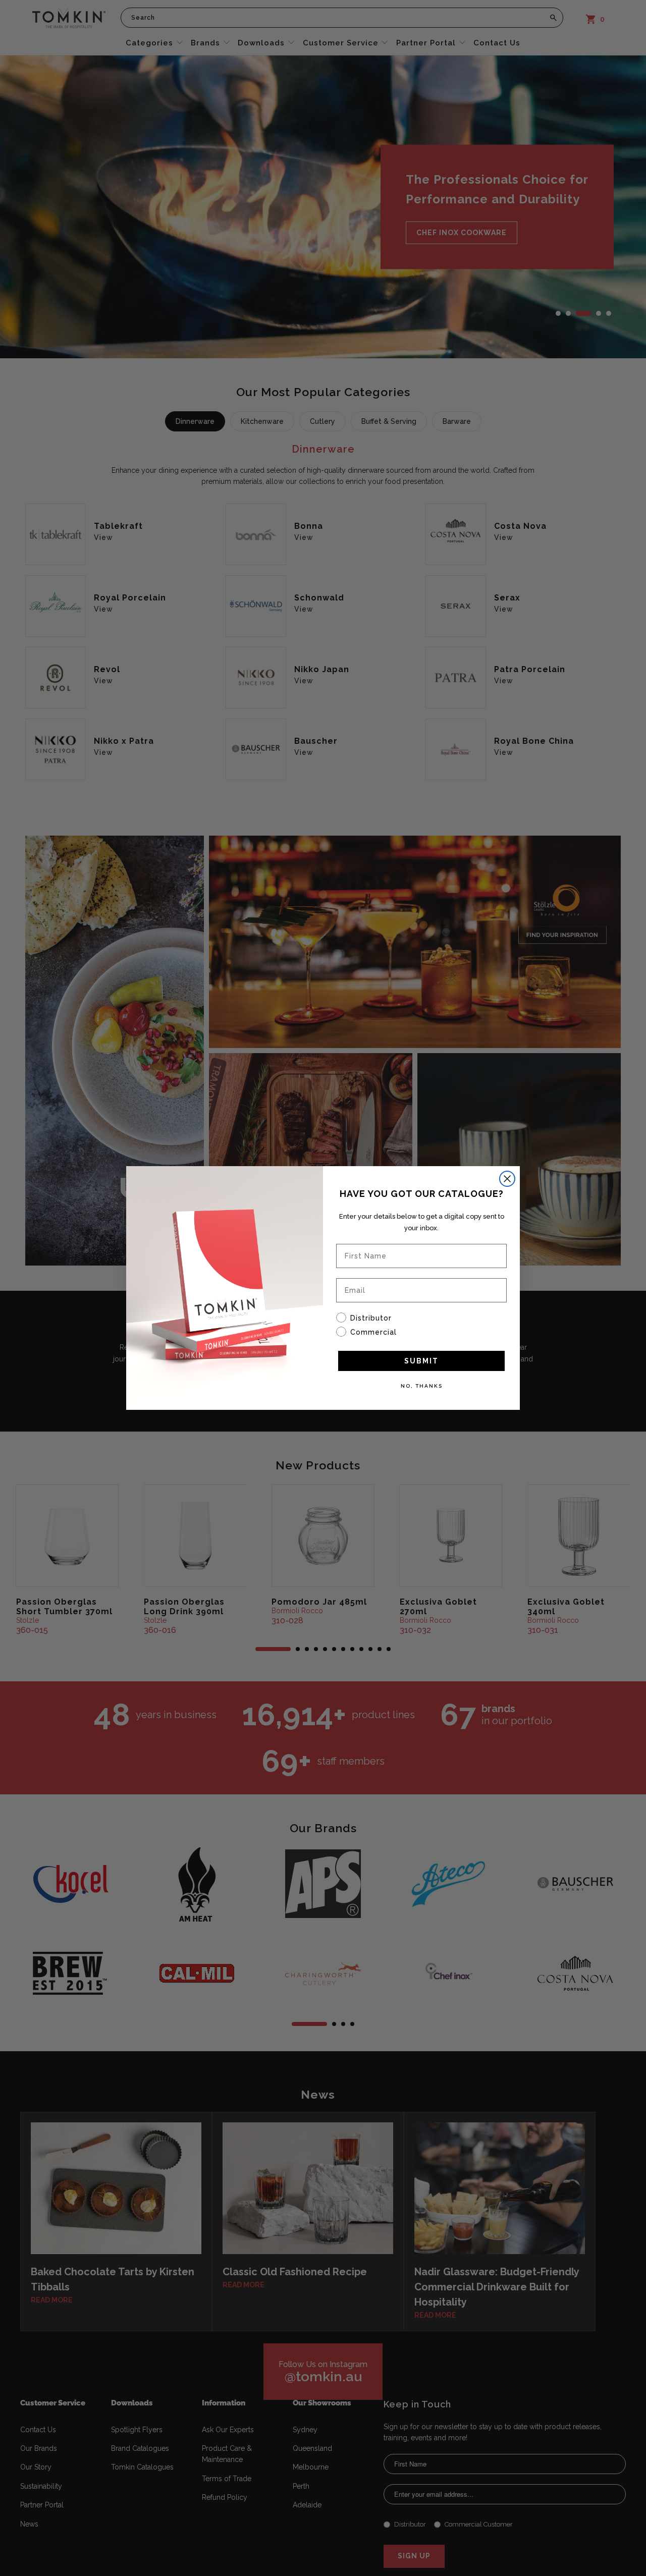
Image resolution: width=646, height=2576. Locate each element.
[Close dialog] (507, 1179)
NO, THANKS (422, 1386)
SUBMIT (421, 1361)
